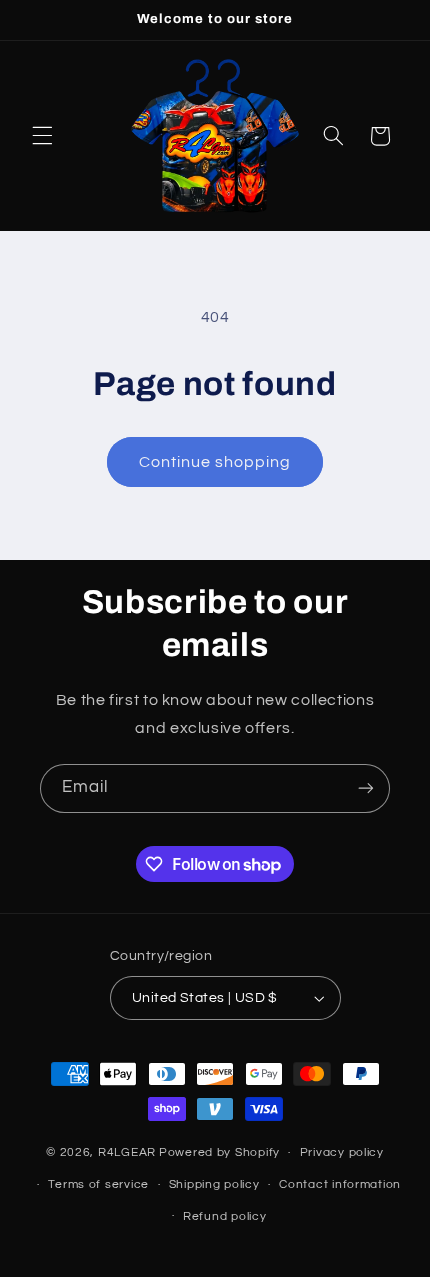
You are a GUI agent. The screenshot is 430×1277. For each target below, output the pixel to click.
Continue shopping (215, 462)
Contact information (340, 1184)
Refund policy (225, 1216)
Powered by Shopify (219, 1152)
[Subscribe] (366, 788)
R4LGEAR (127, 1152)
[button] (42, 136)
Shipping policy (214, 1184)
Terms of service (98, 1184)
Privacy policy (342, 1152)
